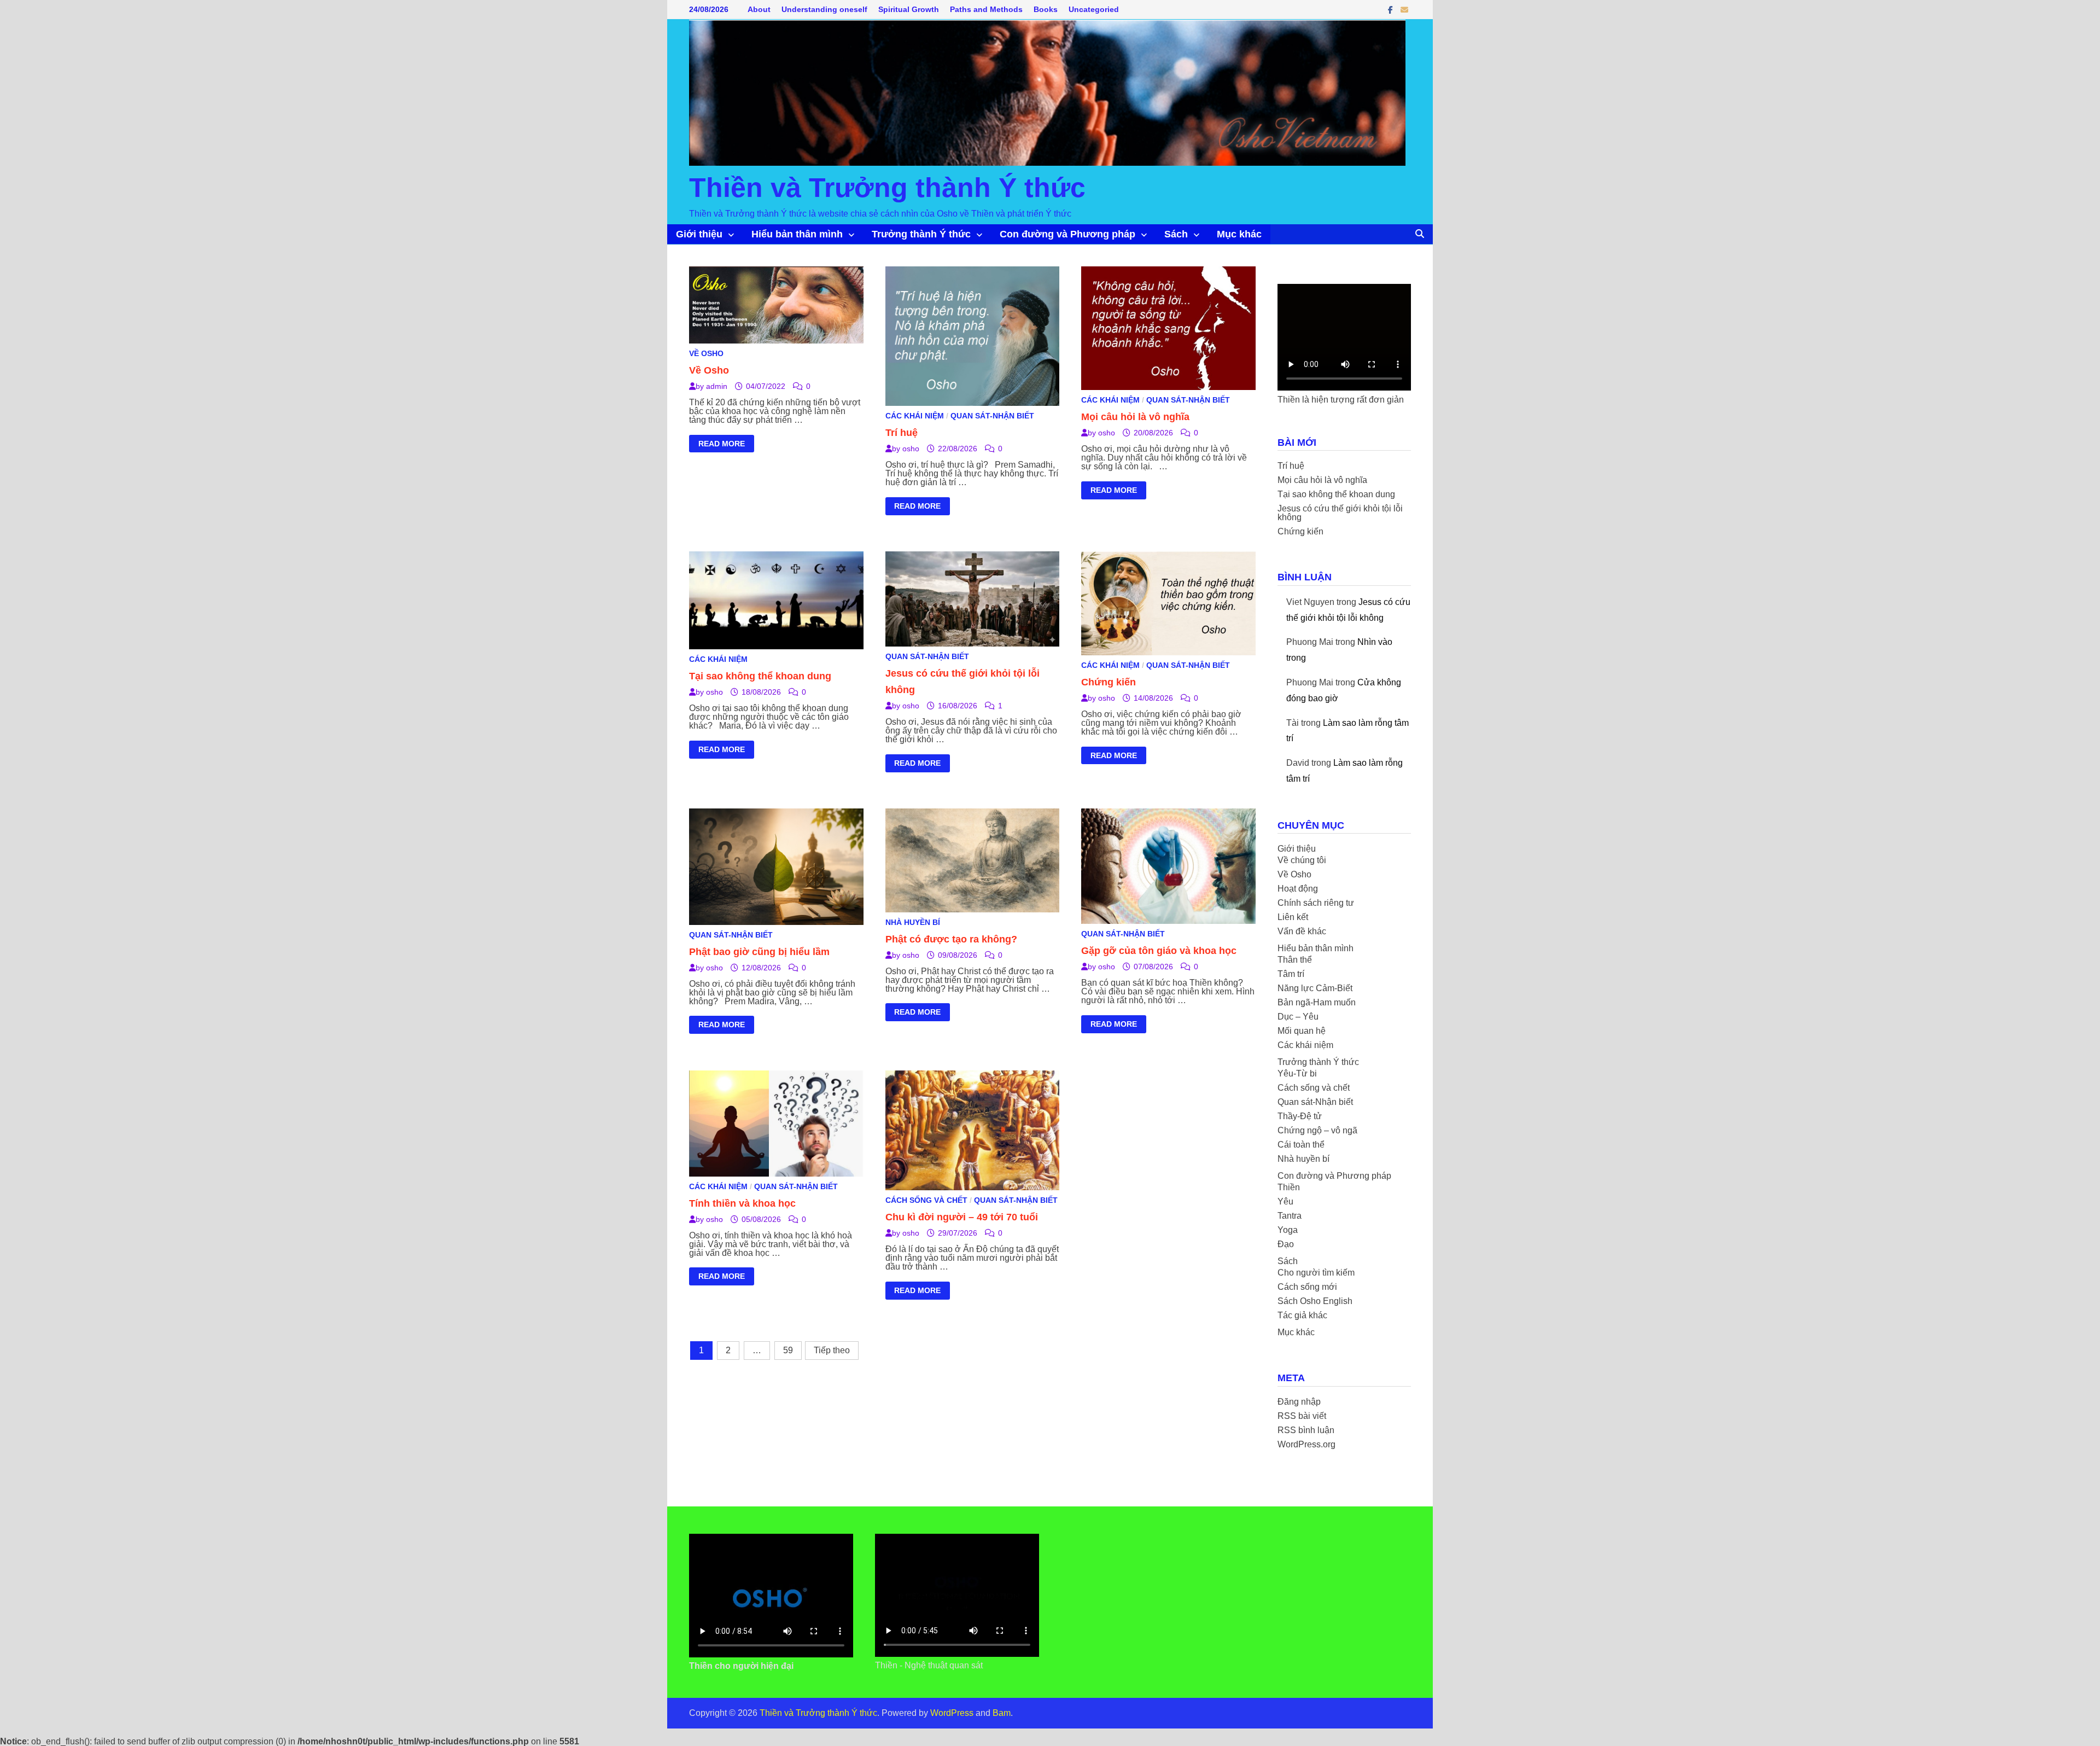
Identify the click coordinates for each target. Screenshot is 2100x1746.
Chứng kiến (1109, 682)
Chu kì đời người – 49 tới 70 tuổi (962, 1217)
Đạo (1286, 1244)
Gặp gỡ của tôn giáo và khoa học (1159, 951)
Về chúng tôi (1302, 860)
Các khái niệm (915, 416)
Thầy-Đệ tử (1300, 1116)
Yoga (1288, 1230)
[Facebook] (1392, 10)
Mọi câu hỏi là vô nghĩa (1135, 417)
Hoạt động (1298, 889)
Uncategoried (1094, 9)
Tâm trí (1291, 974)
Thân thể (1295, 960)
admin (717, 386)
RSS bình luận (1306, 1430)
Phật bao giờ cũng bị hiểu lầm (759, 952)
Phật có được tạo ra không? (951, 939)
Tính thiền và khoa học (742, 1203)
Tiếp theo (832, 1350)
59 (788, 1350)
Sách (1176, 234)
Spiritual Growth (909, 9)
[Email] (1404, 10)
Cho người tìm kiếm (1316, 1273)
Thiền (1289, 1187)
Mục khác (1239, 234)
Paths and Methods (986, 9)
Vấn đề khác (1302, 931)
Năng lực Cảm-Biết (1315, 988)
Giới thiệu (699, 234)
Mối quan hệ (1302, 1031)
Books (1046, 9)
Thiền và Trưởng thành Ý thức (887, 188)
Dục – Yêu (1298, 1017)
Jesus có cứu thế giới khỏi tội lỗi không (1340, 513)
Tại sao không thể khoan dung (760, 676)
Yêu (1285, 1201)
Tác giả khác (1302, 1315)
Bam (1002, 1713)
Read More (721, 445)
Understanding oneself (824, 9)
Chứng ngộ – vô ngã (1317, 1130)
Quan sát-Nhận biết (992, 416)
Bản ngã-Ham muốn (1317, 1002)
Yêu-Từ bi (1297, 1073)
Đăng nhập (1299, 1402)
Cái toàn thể (1301, 1145)
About (759, 9)
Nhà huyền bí (913, 922)
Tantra (1290, 1216)
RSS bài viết (1302, 1416)
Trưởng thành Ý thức (921, 234)
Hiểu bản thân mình (797, 234)
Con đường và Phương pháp (1067, 234)
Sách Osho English (1315, 1301)
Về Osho (706, 353)
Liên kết (1293, 917)
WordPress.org (1306, 1444)
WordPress (952, 1713)
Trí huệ (902, 433)
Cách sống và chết (926, 1200)
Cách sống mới (1307, 1287)
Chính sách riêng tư (1316, 903)
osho (911, 449)
